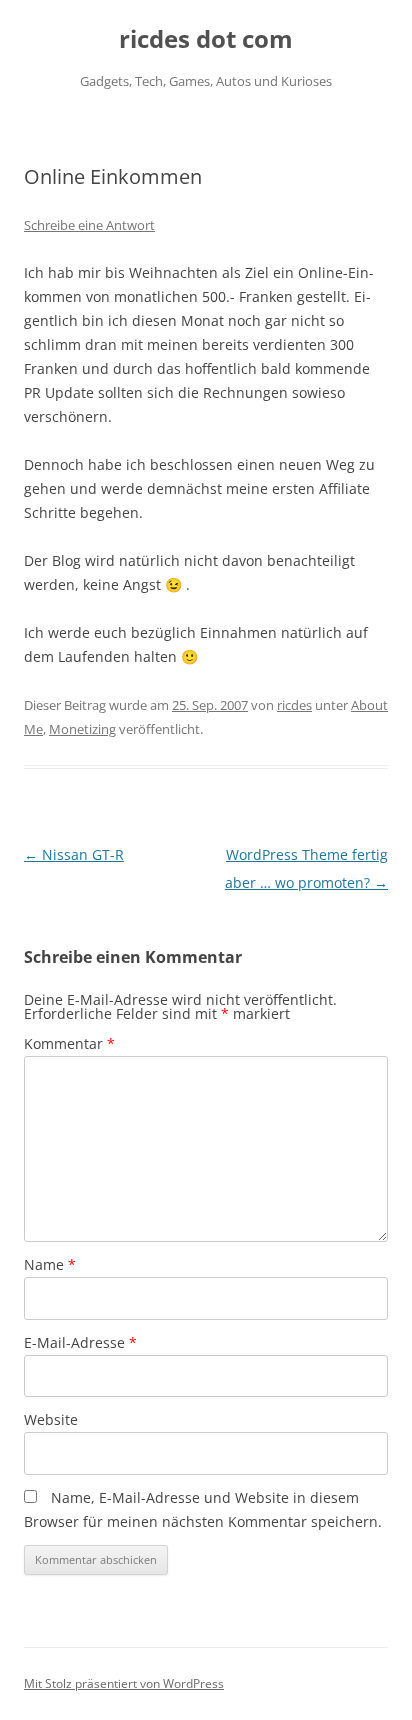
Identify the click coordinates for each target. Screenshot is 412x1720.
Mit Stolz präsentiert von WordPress (124, 1683)
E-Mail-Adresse (80, 1342)
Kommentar (69, 1043)
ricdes (294, 705)
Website (51, 1419)
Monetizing (82, 729)
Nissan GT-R (74, 854)
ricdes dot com (206, 39)
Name (50, 1264)
